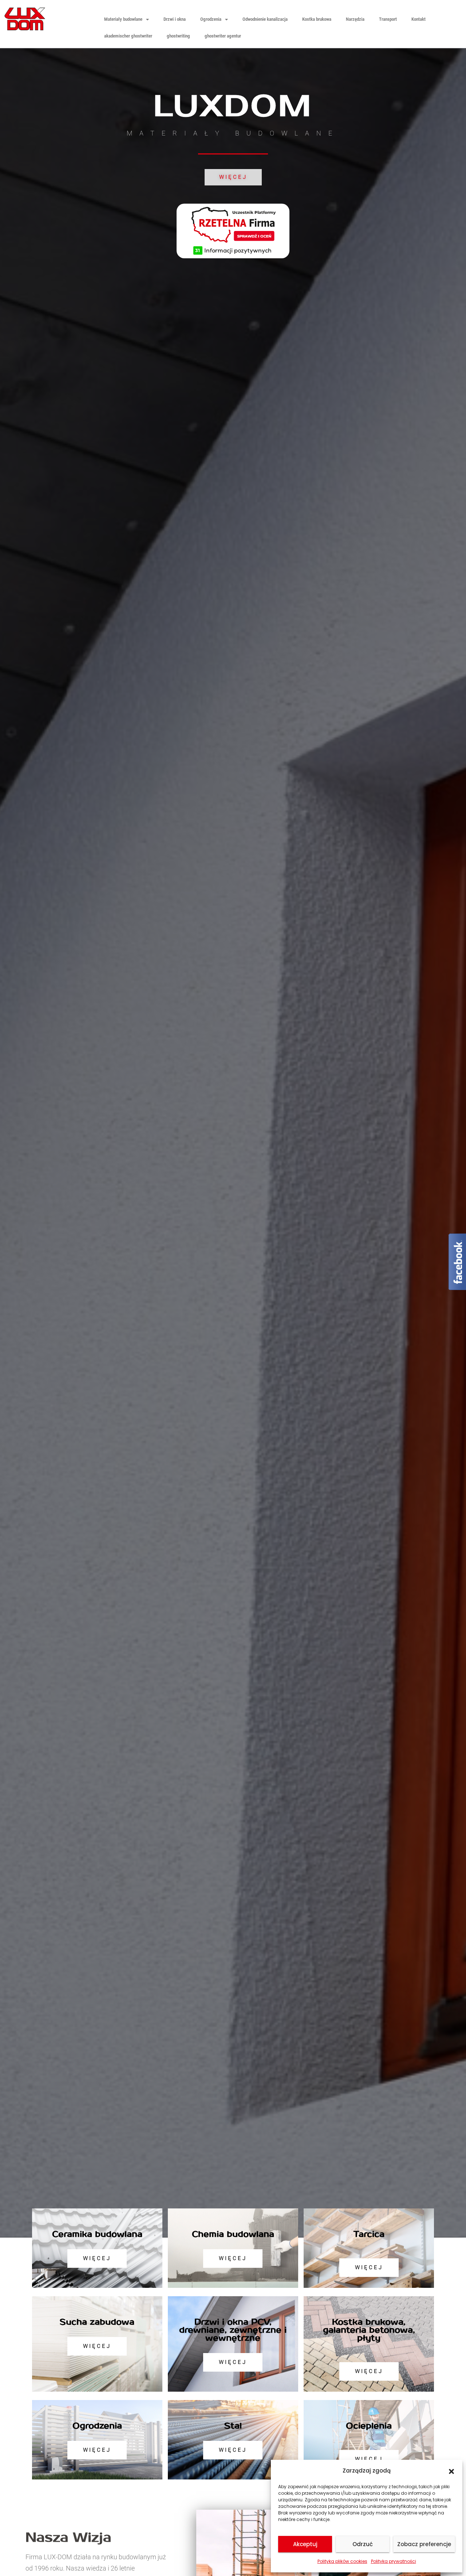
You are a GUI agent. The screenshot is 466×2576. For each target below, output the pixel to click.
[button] (451, 2471)
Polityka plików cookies (342, 2561)
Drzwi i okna (175, 19)
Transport (388, 19)
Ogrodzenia (211, 19)
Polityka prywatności (394, 2561)
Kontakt (418, 19)
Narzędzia (355, 19)
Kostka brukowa (317, 19)
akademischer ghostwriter (128, 36)
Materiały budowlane (123, 19)
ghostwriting (178, 36)
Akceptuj (305, 2544)
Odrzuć (363, 2544)
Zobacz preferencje (424, 2544)
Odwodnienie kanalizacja (265, 19)
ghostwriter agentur (223, 36)
